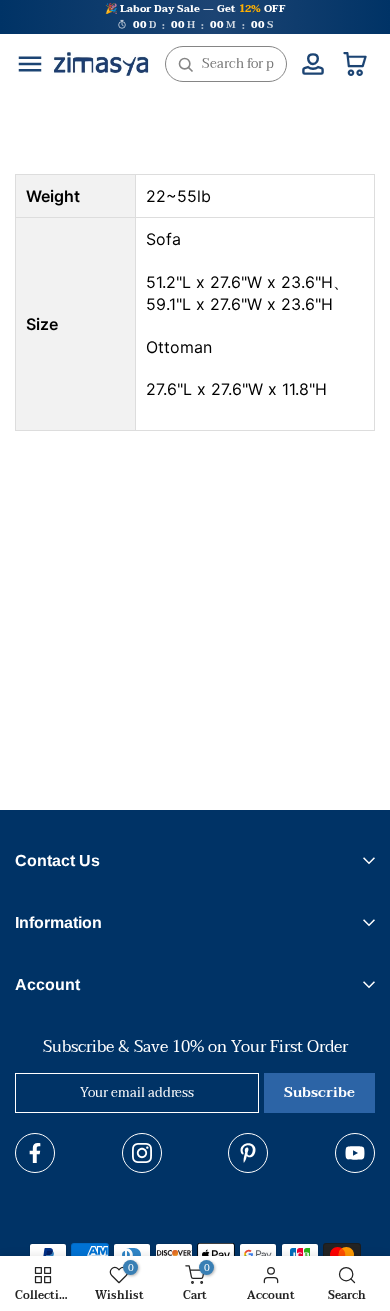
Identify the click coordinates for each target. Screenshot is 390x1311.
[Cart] (355, 64)
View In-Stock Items (186, 1223)
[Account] (313, 64)
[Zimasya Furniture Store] (101, 64)
